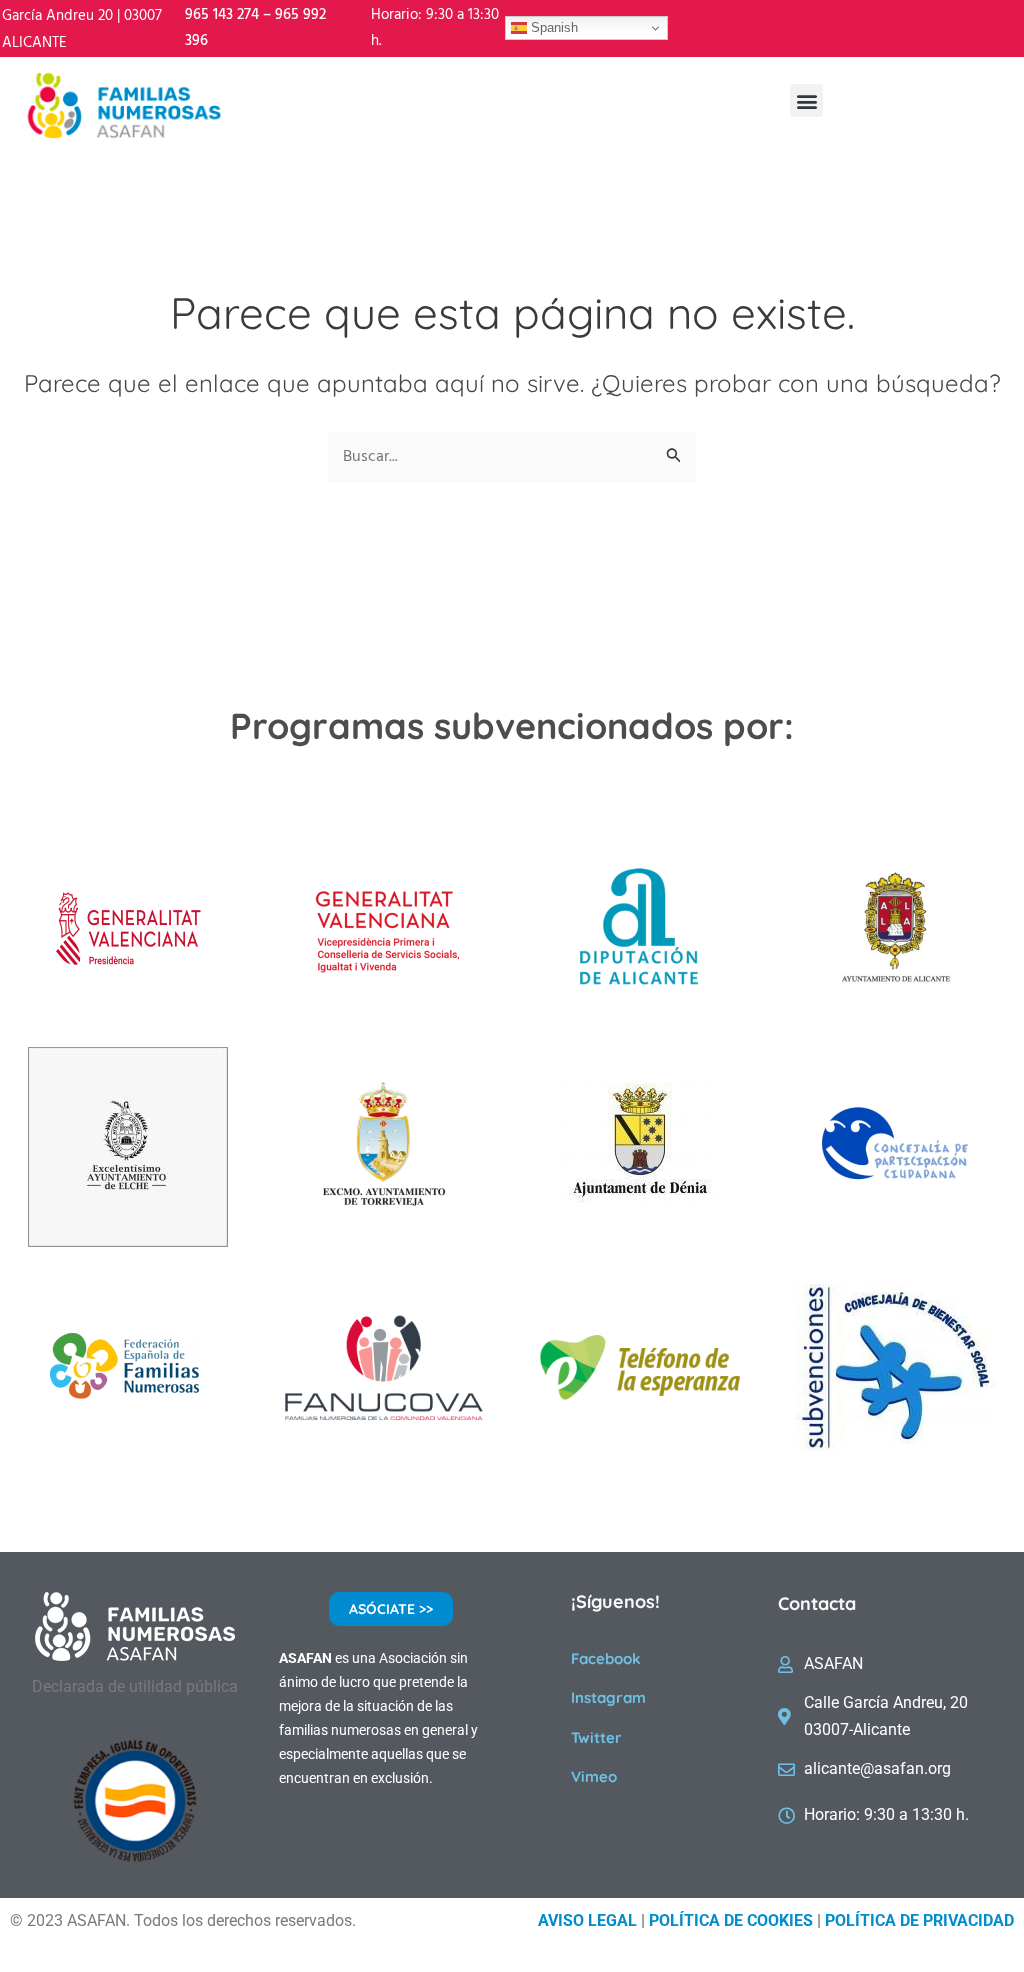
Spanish (552, 27)
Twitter (596, 1737)
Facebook (606, 1658)
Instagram (608, 1697)
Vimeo (594, 1776)
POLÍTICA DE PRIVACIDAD (919, 1920)
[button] (806, 100)
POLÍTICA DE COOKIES (731, 1920)
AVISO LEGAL (587, 1920)
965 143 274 (222, 15)
